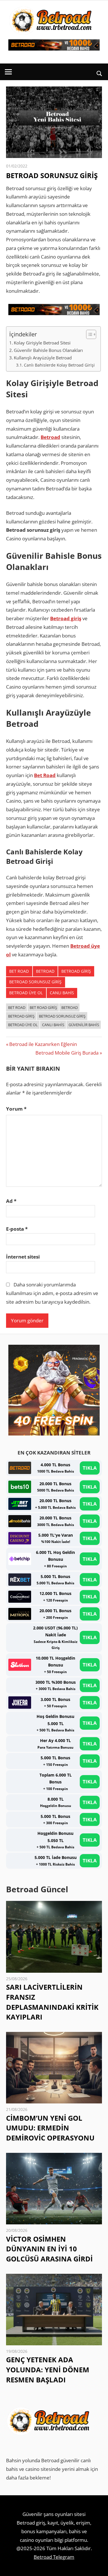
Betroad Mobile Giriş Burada (67, 1053)
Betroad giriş (66, 618)
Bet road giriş (43, 1007)
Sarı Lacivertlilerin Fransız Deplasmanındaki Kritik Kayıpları (52, 2002)
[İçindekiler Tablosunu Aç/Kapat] (88, 334)
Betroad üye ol (26, 993)
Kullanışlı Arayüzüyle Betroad (43, 358)
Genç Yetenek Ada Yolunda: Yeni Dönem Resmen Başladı (48, 2370)
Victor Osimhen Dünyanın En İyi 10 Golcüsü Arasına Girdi (49, 2249)
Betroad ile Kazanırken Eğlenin (43, 1044)
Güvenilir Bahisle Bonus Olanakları (48, 350)
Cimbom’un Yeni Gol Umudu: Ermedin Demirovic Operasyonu (50, 2128)
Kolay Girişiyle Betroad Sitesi (42, 343)
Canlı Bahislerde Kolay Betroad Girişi (59, 365)
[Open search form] (100, 73)
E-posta (17, 1229)
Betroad (50, 437)
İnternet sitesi (23, 1257)
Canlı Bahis (62, 993)
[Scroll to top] (98, 2567)
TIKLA (90, 1468)
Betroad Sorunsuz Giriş (35, 982)
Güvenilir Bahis (84, 1025)
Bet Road (45, 775)
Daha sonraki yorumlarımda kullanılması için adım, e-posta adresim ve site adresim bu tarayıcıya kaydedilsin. (52, 1293)
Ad (11, 1201)
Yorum (16, 1109)
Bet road (19, 971)
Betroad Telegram (54, 2557)
